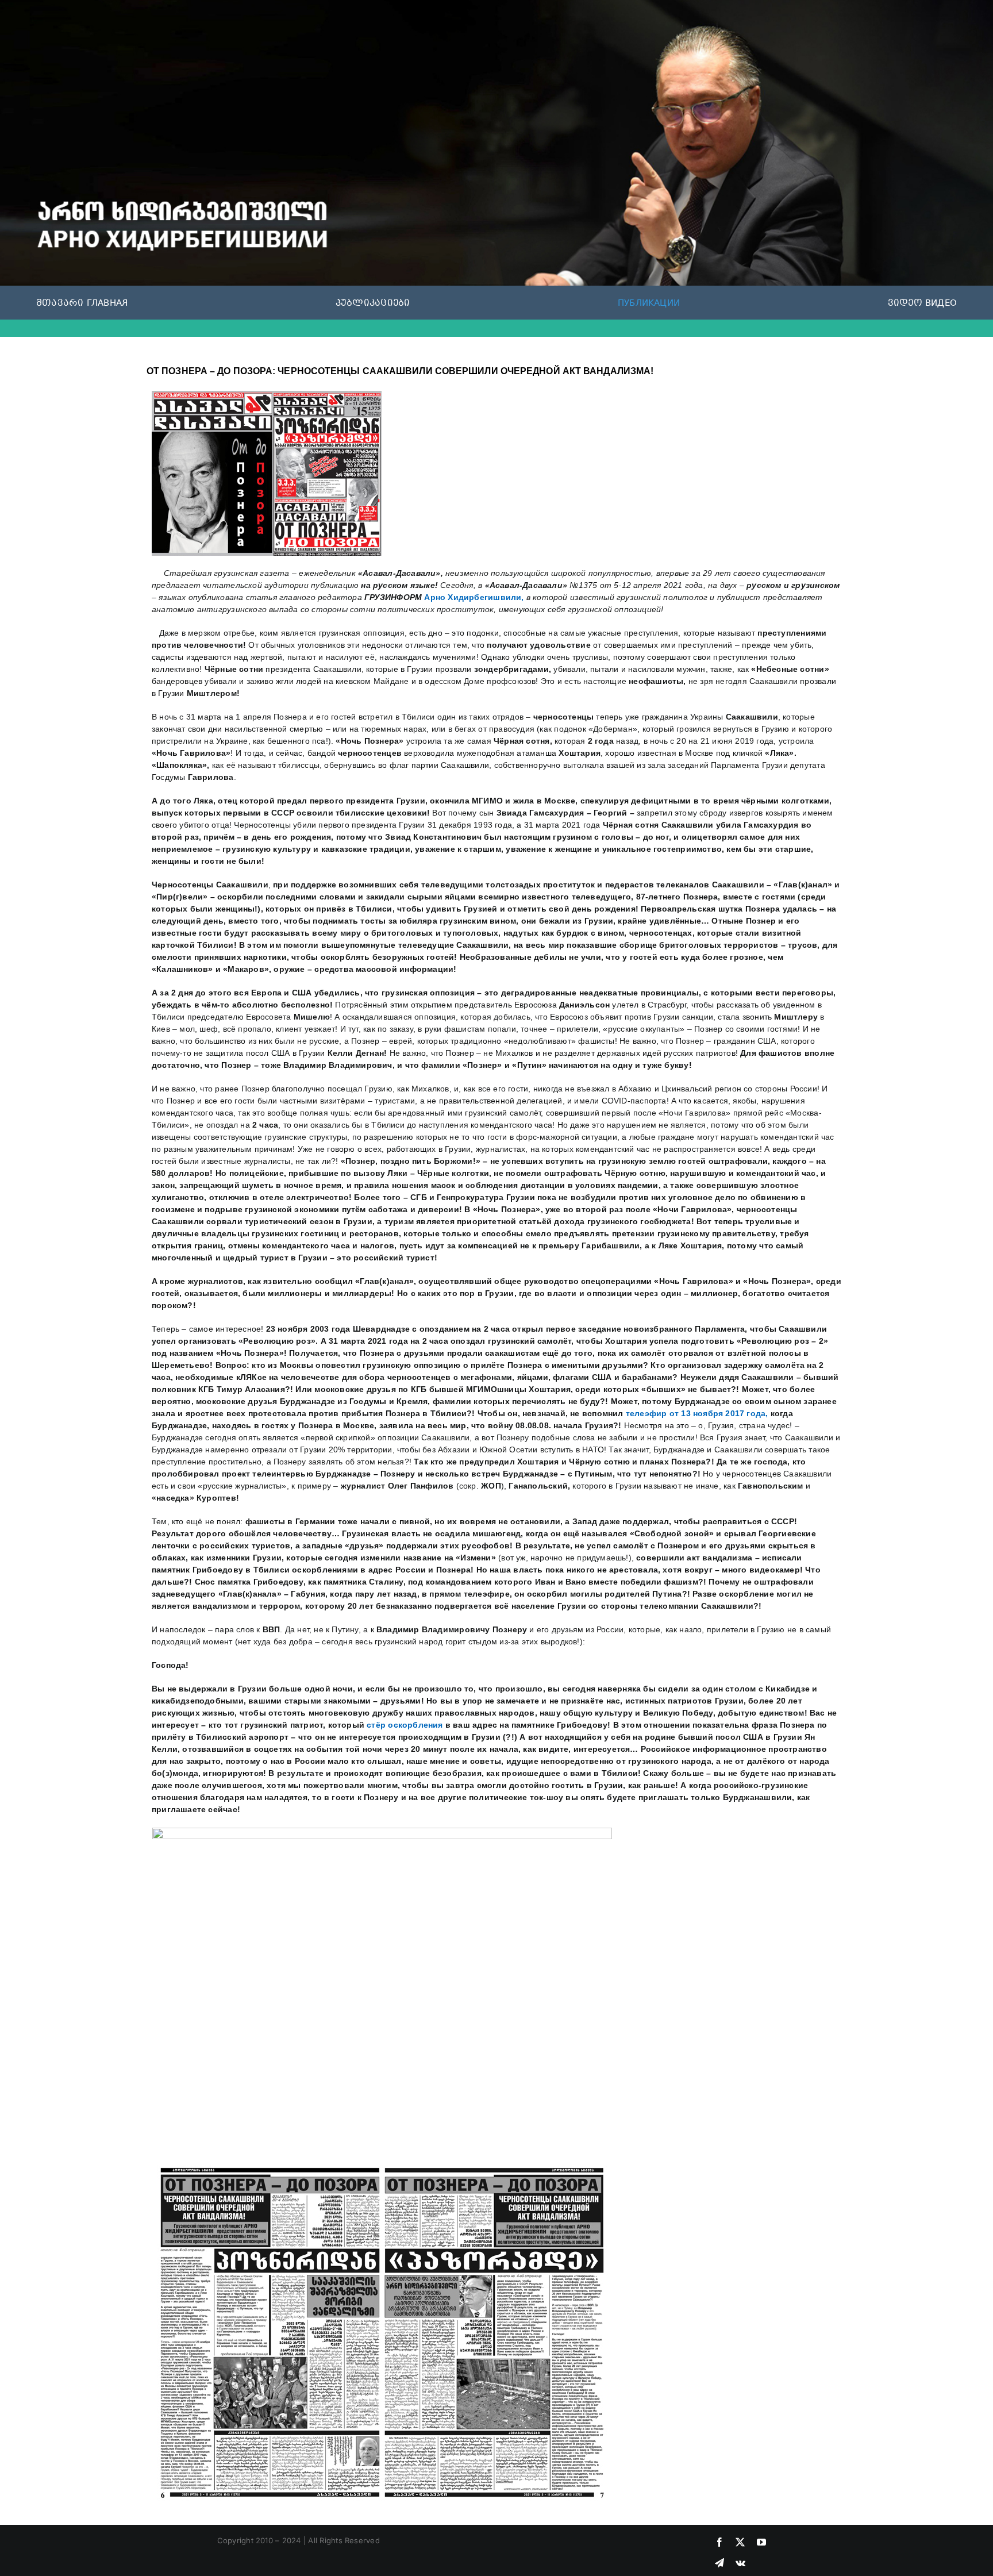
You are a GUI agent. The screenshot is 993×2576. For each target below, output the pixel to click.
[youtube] (761, 2542)
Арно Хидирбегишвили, (474, 597)
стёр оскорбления (405, 1725)
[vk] (740, 2563)
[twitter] (740, 2542)
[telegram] (719, 2563)
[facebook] (719, 2542)
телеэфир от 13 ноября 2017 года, (697, 1413)
